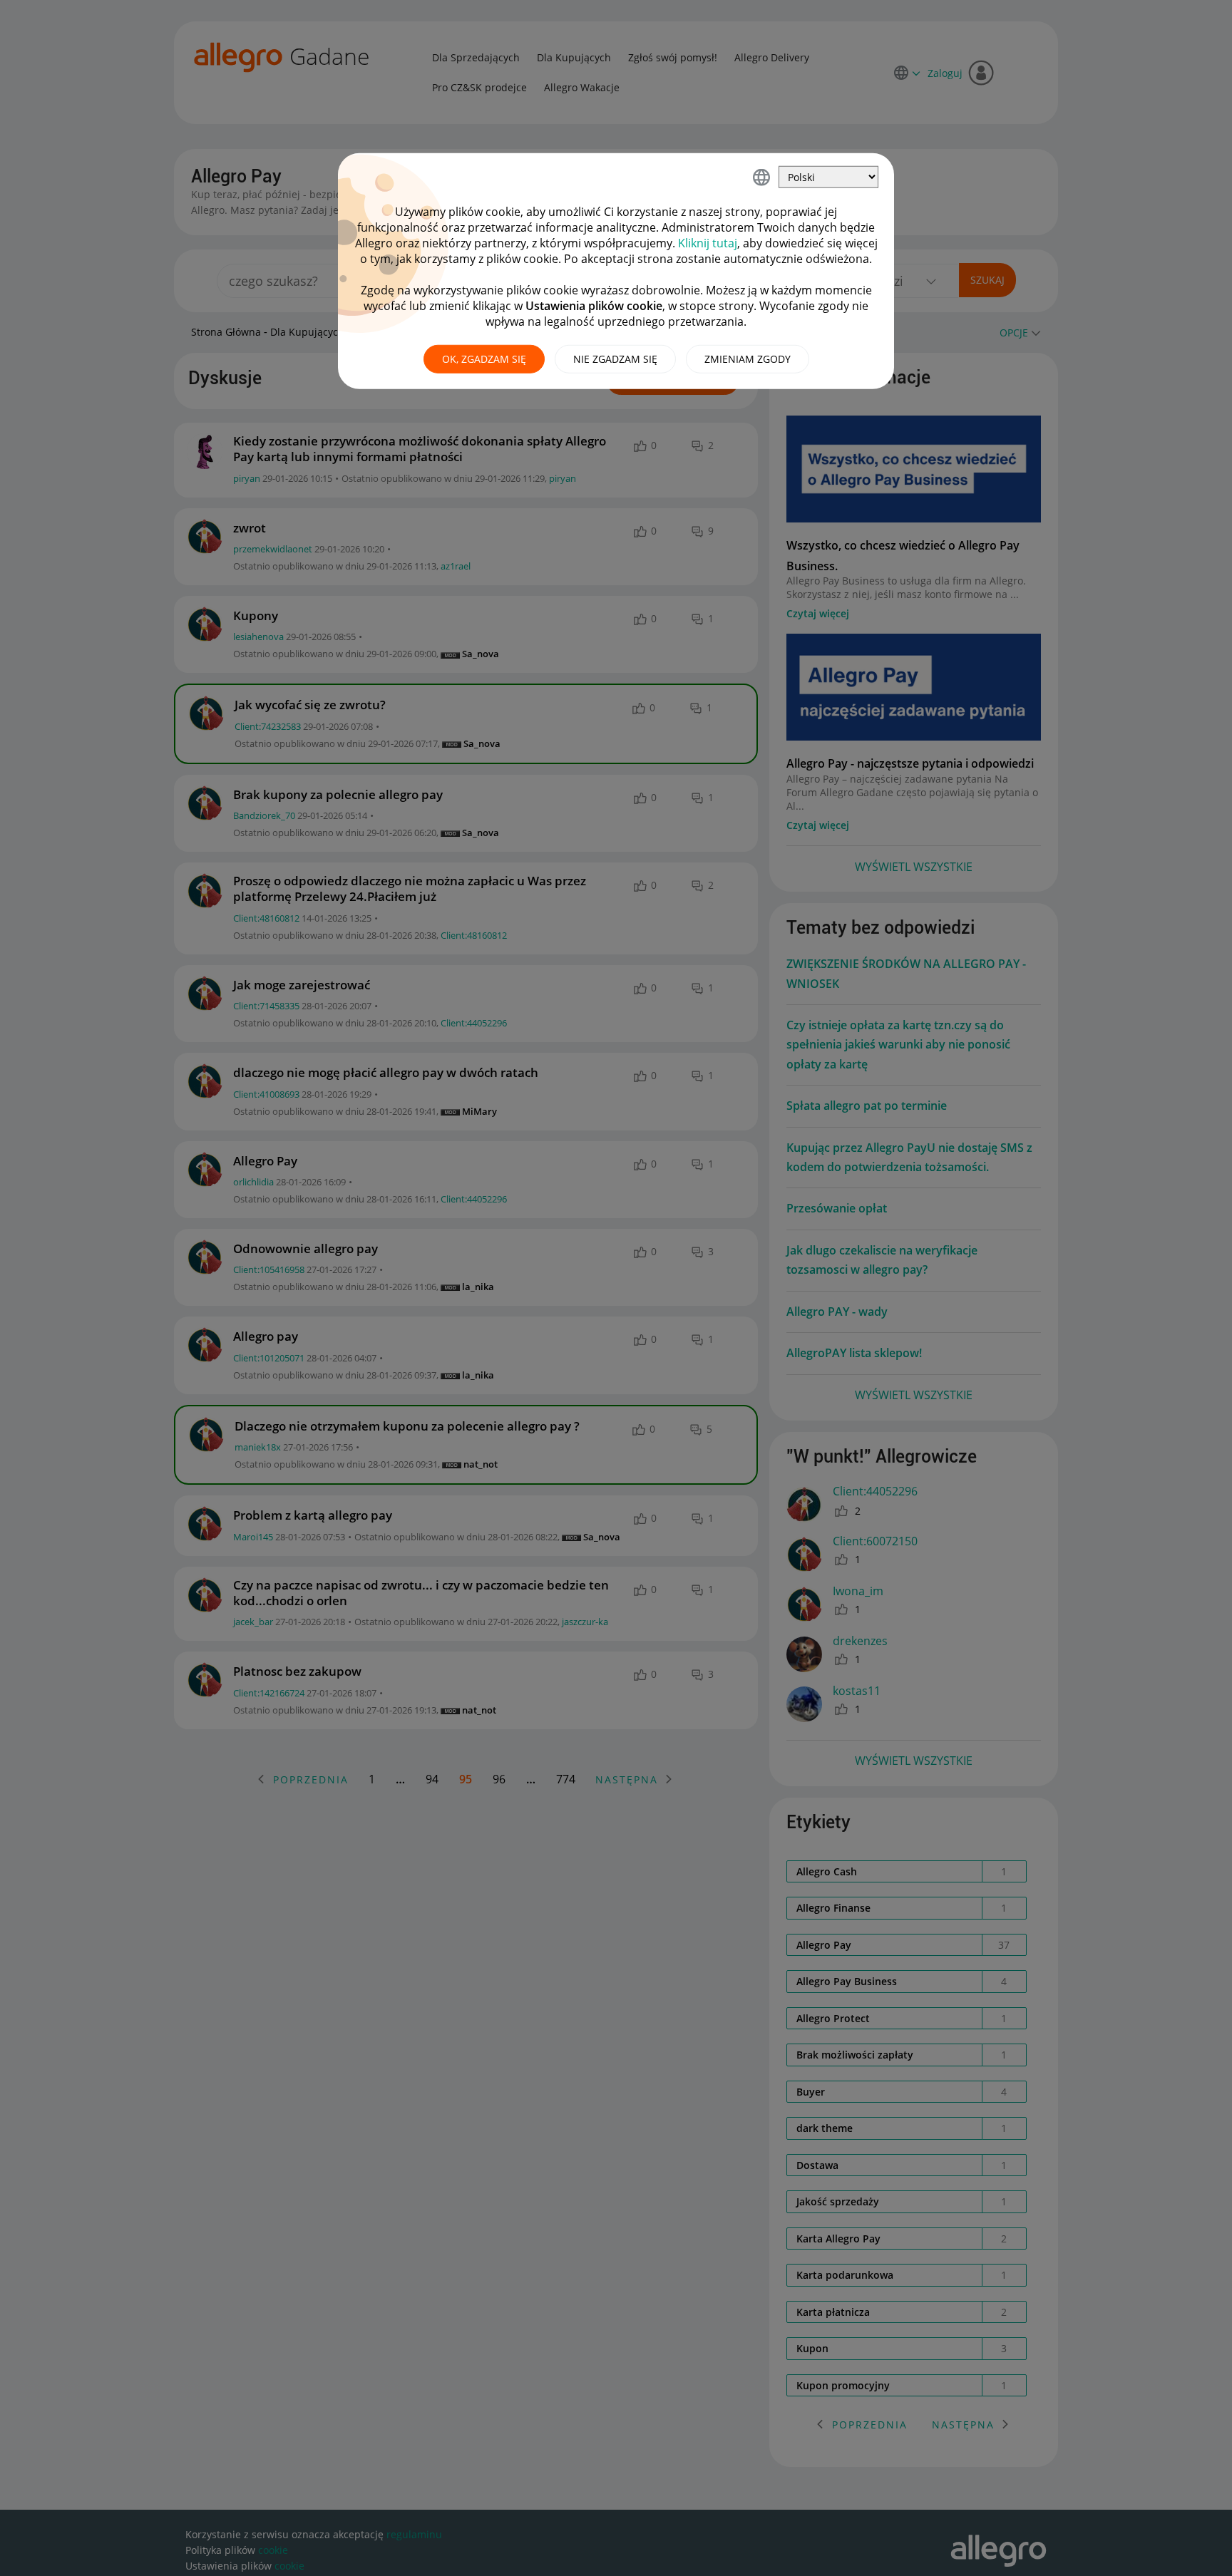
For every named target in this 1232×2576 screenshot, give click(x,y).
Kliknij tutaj (708, 243)
